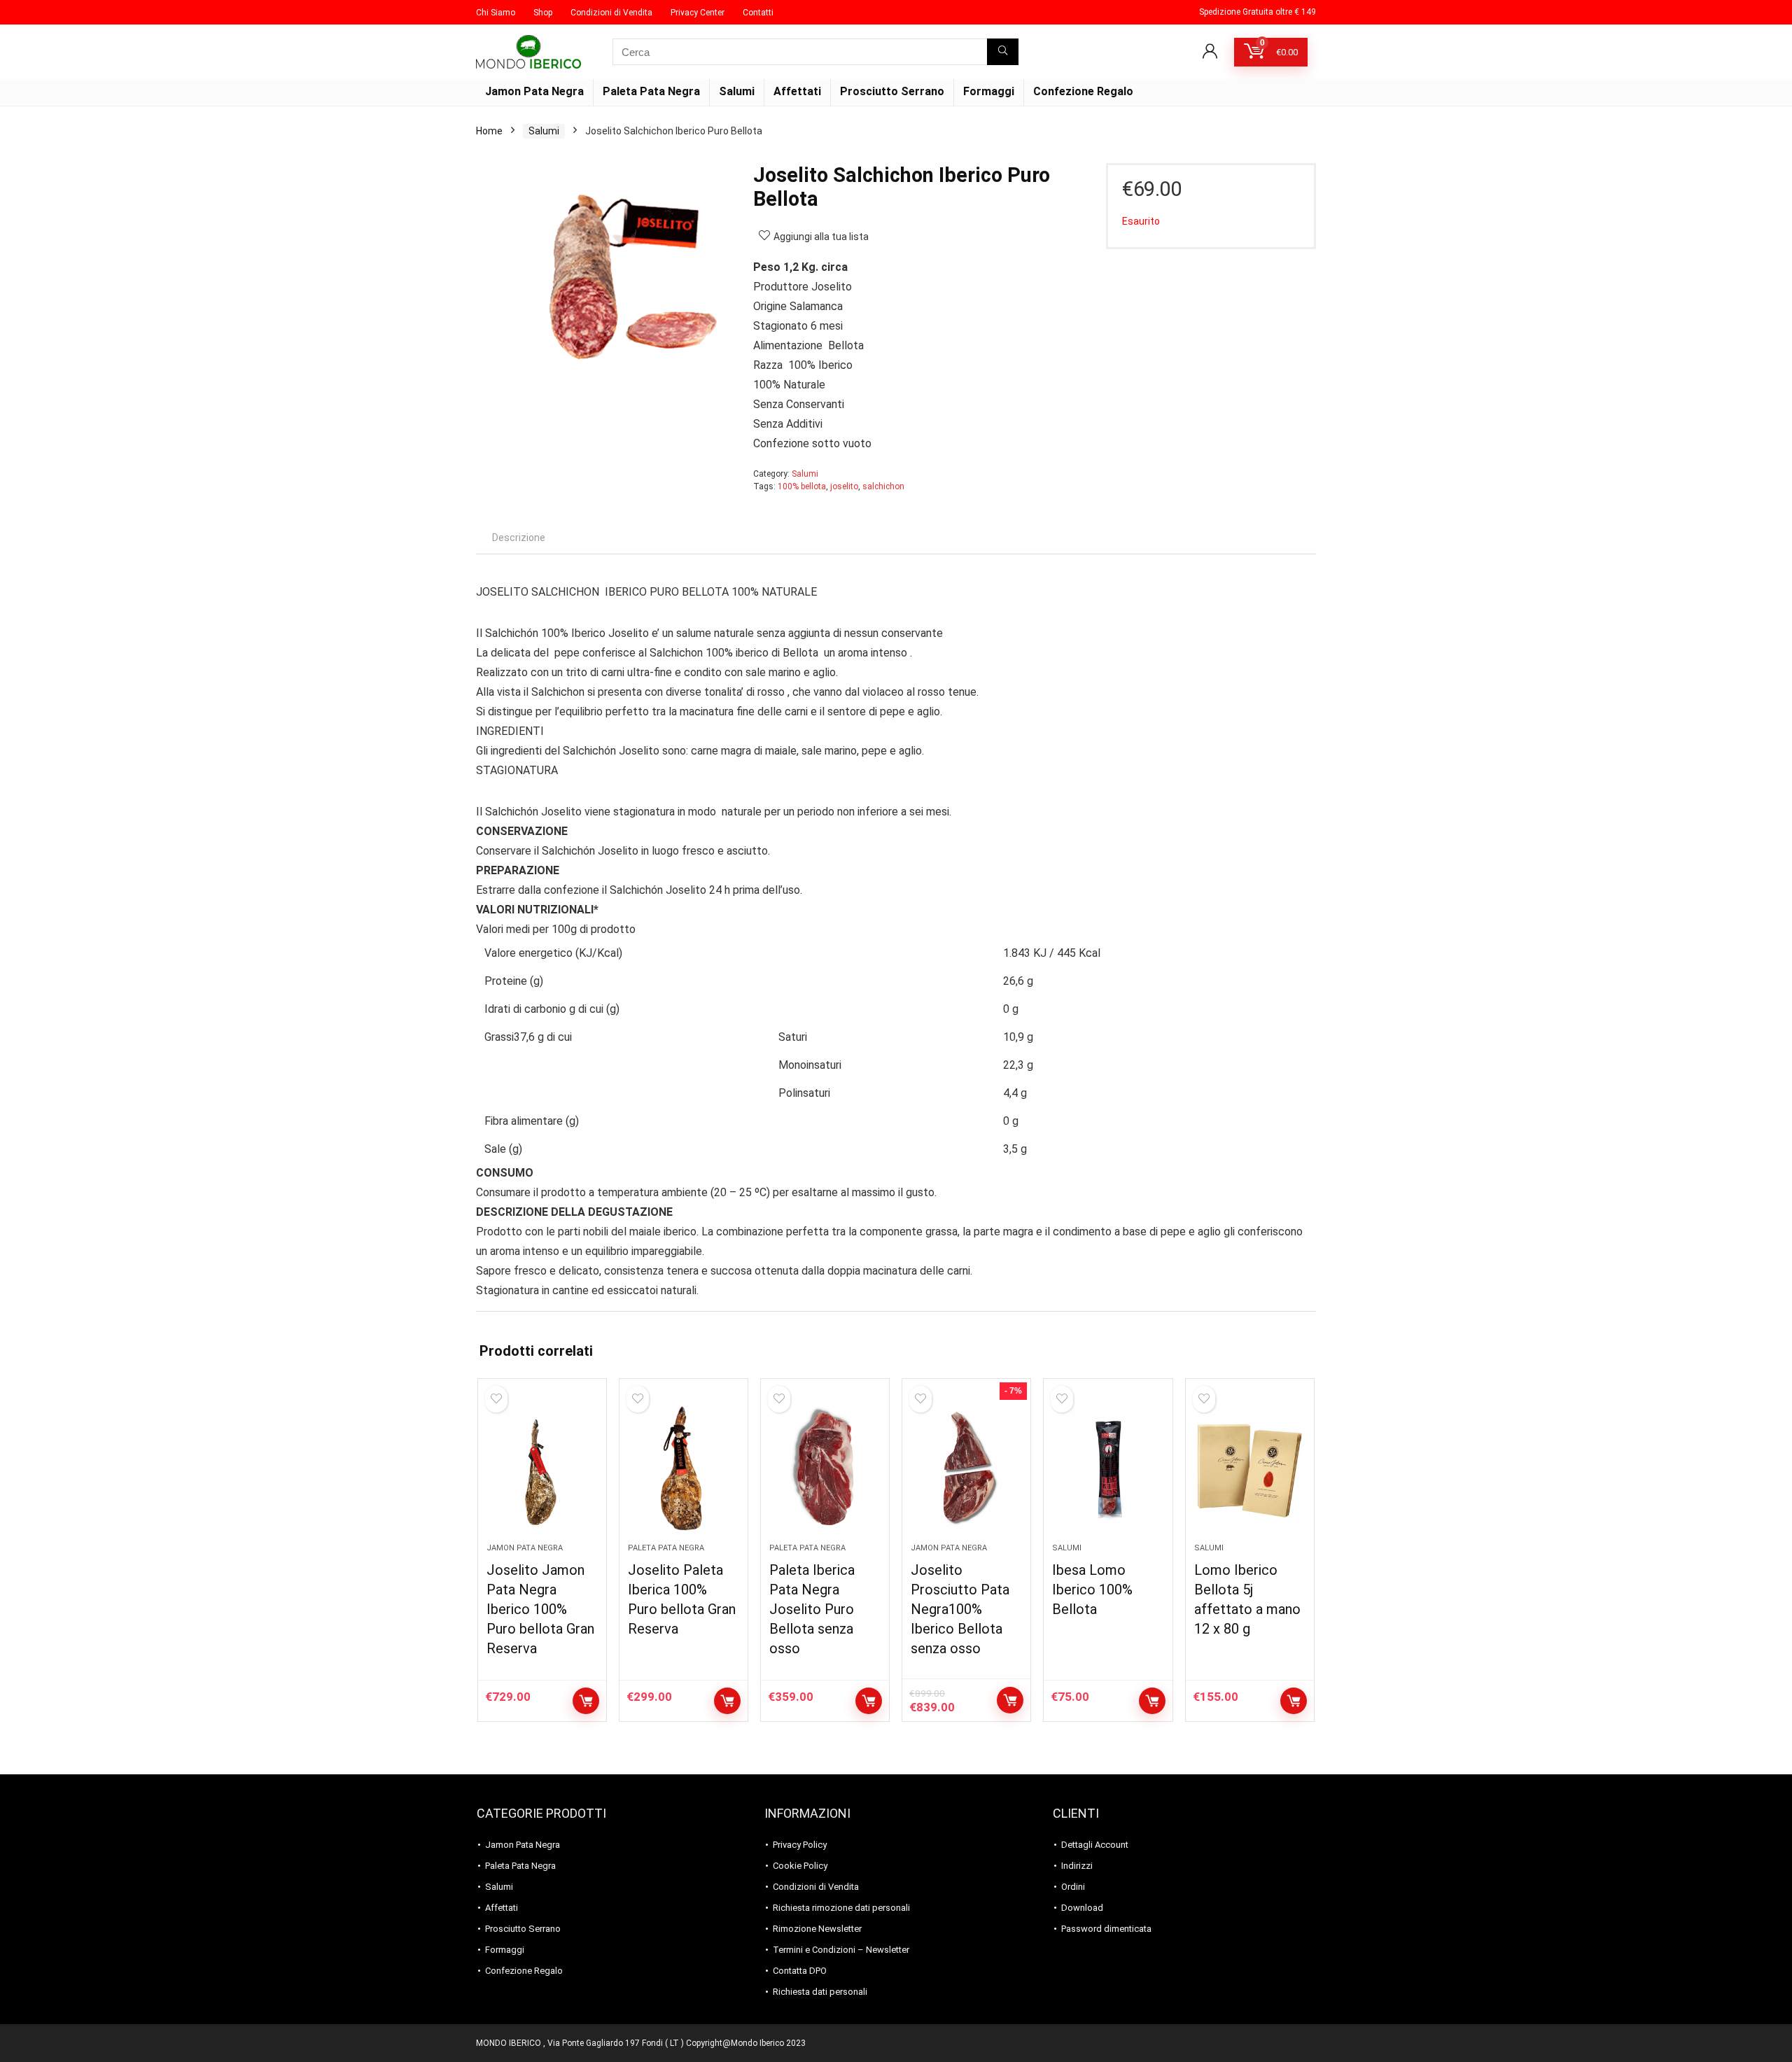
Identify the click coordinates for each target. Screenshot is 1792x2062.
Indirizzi (1077, 1866)
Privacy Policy (800, 1845)
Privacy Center (698, 13)
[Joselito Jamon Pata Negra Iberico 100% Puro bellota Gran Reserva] (542, 1468)
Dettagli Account (1095, 1845)
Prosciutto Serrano (892, 91)
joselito (844, 486)
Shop (543, 13)
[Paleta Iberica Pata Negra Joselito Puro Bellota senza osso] (825, 1468)
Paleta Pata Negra (651, 91)
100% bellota (802, 486)
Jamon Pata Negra (534, 91)
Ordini (1073, 1887)
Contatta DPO (800, 1971)
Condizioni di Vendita (611, 13)
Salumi (737, 91)
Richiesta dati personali (820, 1992)
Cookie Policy (800, 1866)
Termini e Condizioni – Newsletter (841, 1950)
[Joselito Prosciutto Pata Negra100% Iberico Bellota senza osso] (966, 1468)
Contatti (758, 13)
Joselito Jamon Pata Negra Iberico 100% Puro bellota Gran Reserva (540, 1609)
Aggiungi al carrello (586, 1701)
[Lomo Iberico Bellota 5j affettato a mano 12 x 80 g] (1250, 1468)
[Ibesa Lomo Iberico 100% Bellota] (1108, 1468)
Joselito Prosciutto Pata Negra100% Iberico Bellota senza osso (960, 1609)
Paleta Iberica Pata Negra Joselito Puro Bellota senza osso (812, 1609)
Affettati (797, 91)
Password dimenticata (1106, 1929)
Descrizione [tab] (519, 538)
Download (1082, 1908)
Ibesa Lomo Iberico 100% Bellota (1092, 1590)
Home (489, 131)
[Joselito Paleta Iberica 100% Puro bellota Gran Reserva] (684, 1468)
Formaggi (989, 91)
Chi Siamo (496, 13)
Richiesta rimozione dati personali (841, 1908)
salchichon (883, 486)
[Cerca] (1003, 52)
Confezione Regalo (1083, 91)
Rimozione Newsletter (817, 1929)
